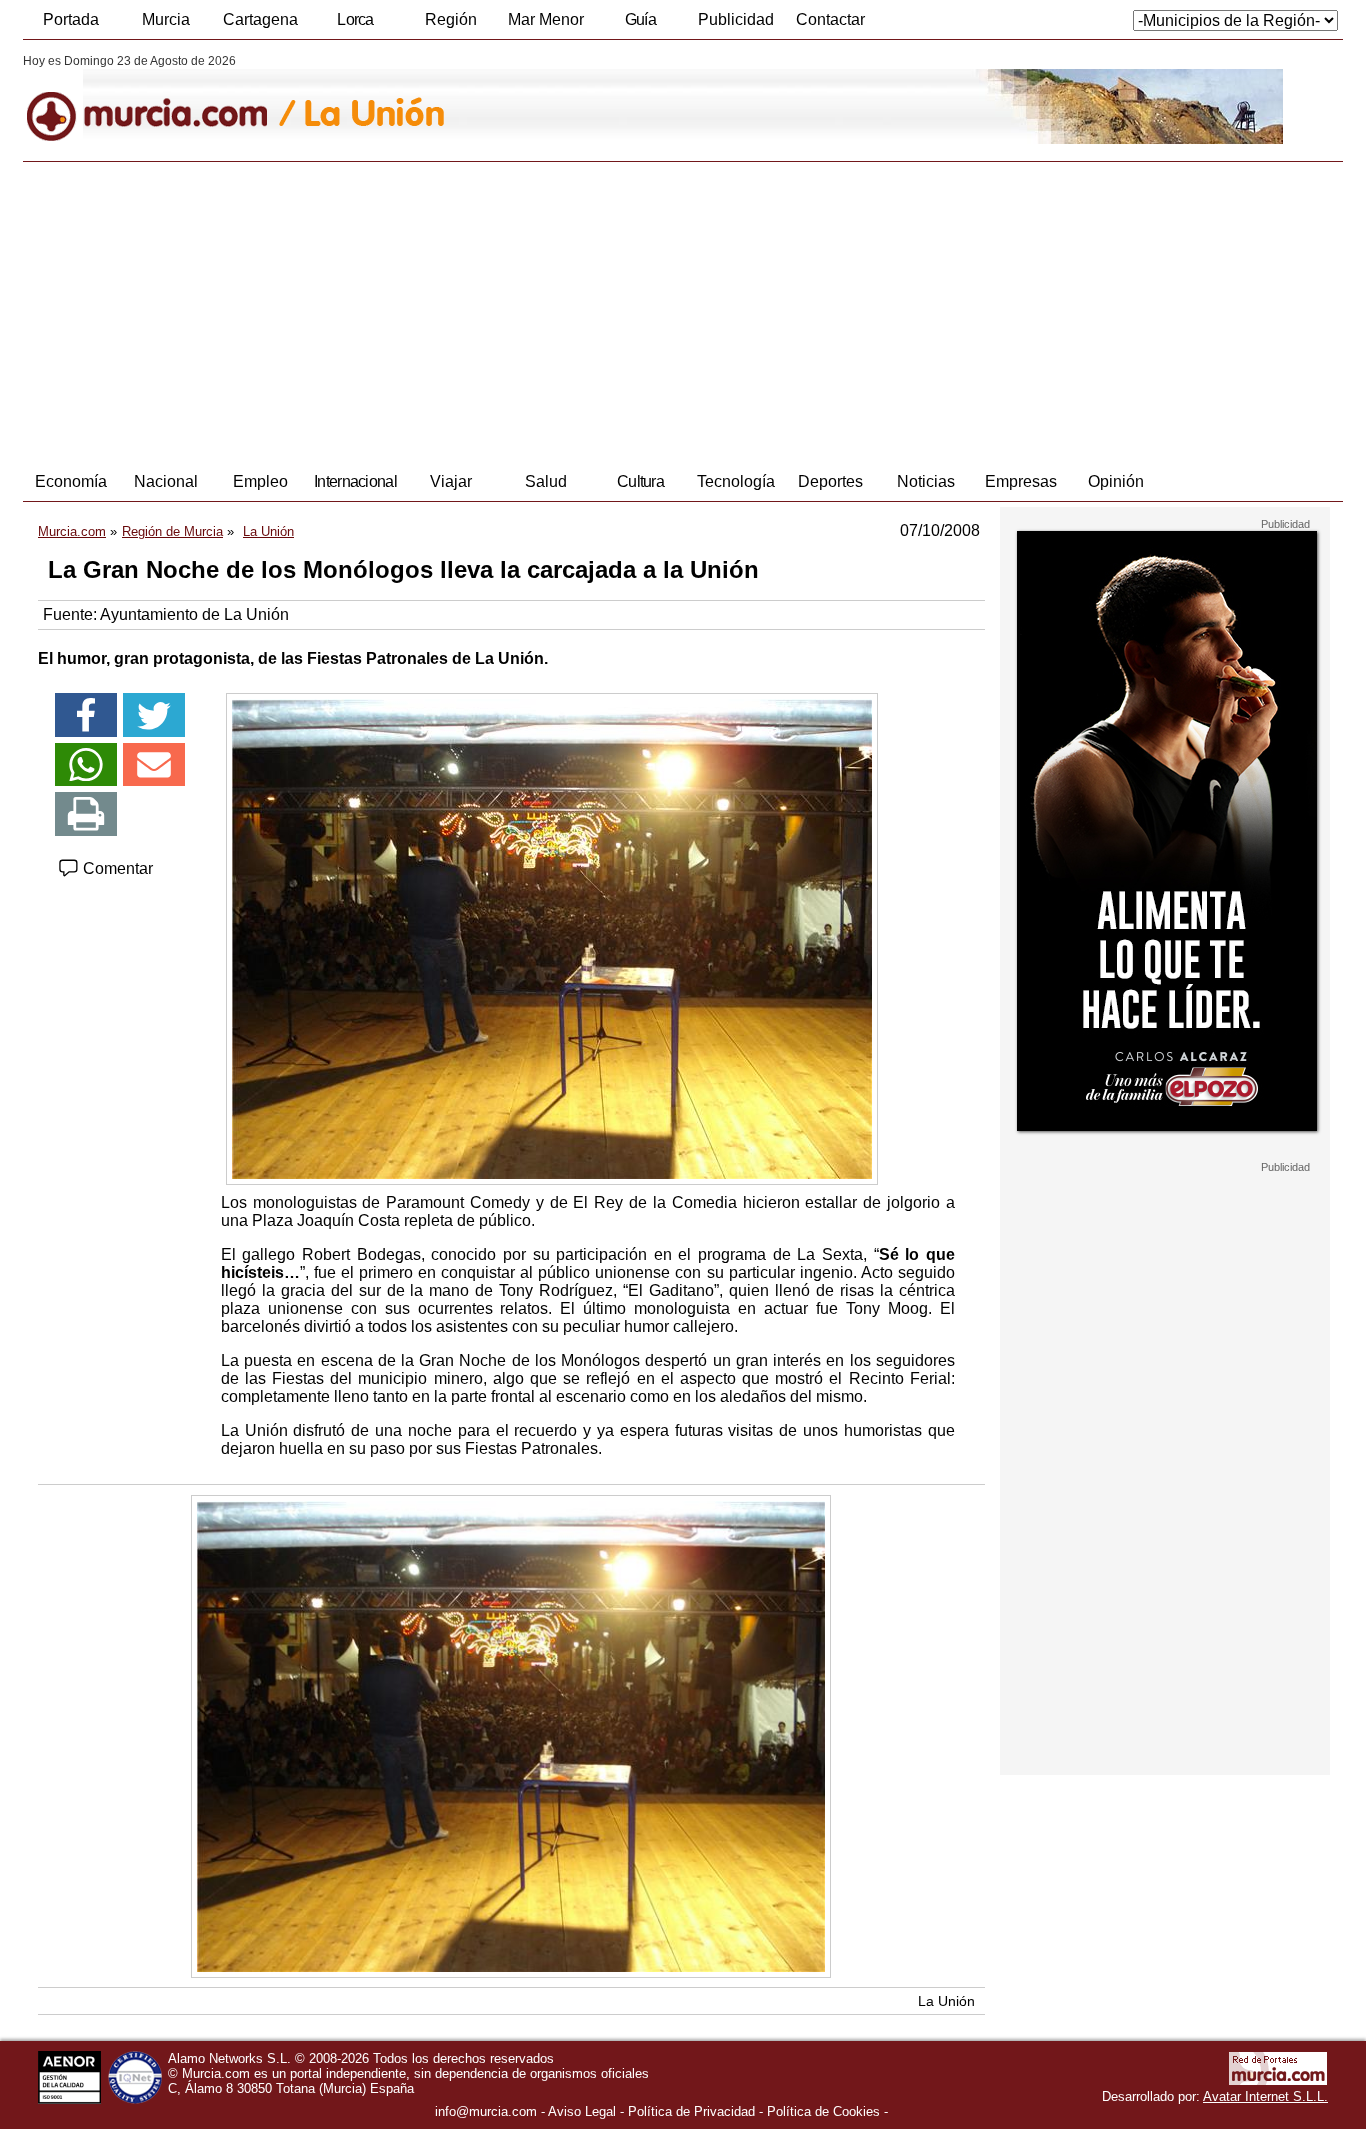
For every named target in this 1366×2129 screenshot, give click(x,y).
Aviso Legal (582, 2111)
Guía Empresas (640, 25)
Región (451, 19)
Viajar (451, 481)
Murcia (166, 19)
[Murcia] (160, 99)
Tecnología (736, 481)
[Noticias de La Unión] (510, 99)
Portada (71, 19)
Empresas (1021, 481)
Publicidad (736, 19)
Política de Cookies (823, 2111)
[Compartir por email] (154, 765)
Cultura (640, 481)
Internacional (355, 481)
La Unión (946, 2001)
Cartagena (260, 19)
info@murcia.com (486, 2111)
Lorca (355, 19)
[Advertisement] (683, 312)
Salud (546, 481)
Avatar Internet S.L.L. (1265, 2096)
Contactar (830, 19)
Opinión (1116, 481)
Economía (71, 481)
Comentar (116, 868)
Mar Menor (546, 19)
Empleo (260, 481)
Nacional (166, 481)
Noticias (926, 481)
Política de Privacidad (691, 2111)
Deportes (830, 481)
